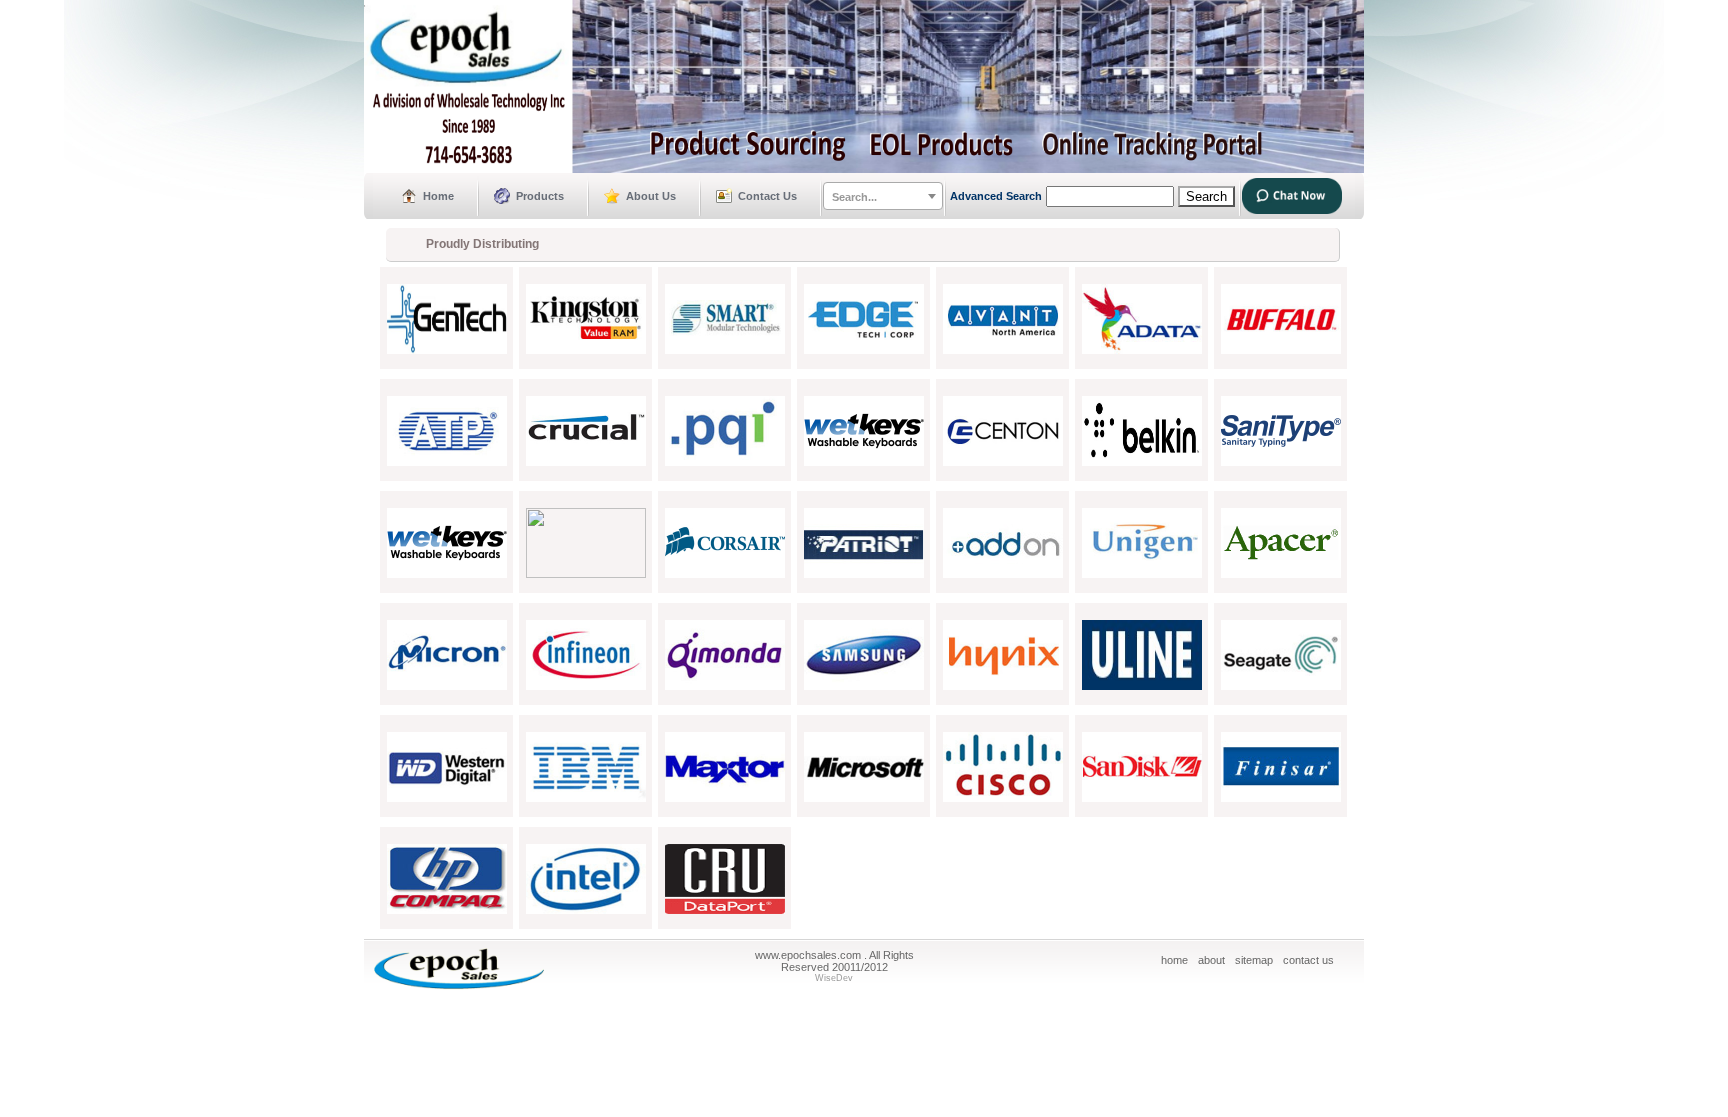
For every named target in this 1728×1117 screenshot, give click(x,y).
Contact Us (767, 196)
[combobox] (883, 196)
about (1211, 960)
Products (540, 196)
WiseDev (834, 978)
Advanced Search (996, 196)
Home (438, 196)
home (1174, 960)
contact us (1308, 960)
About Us (651, 196)
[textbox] (883, 197)
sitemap (1254, 960)
